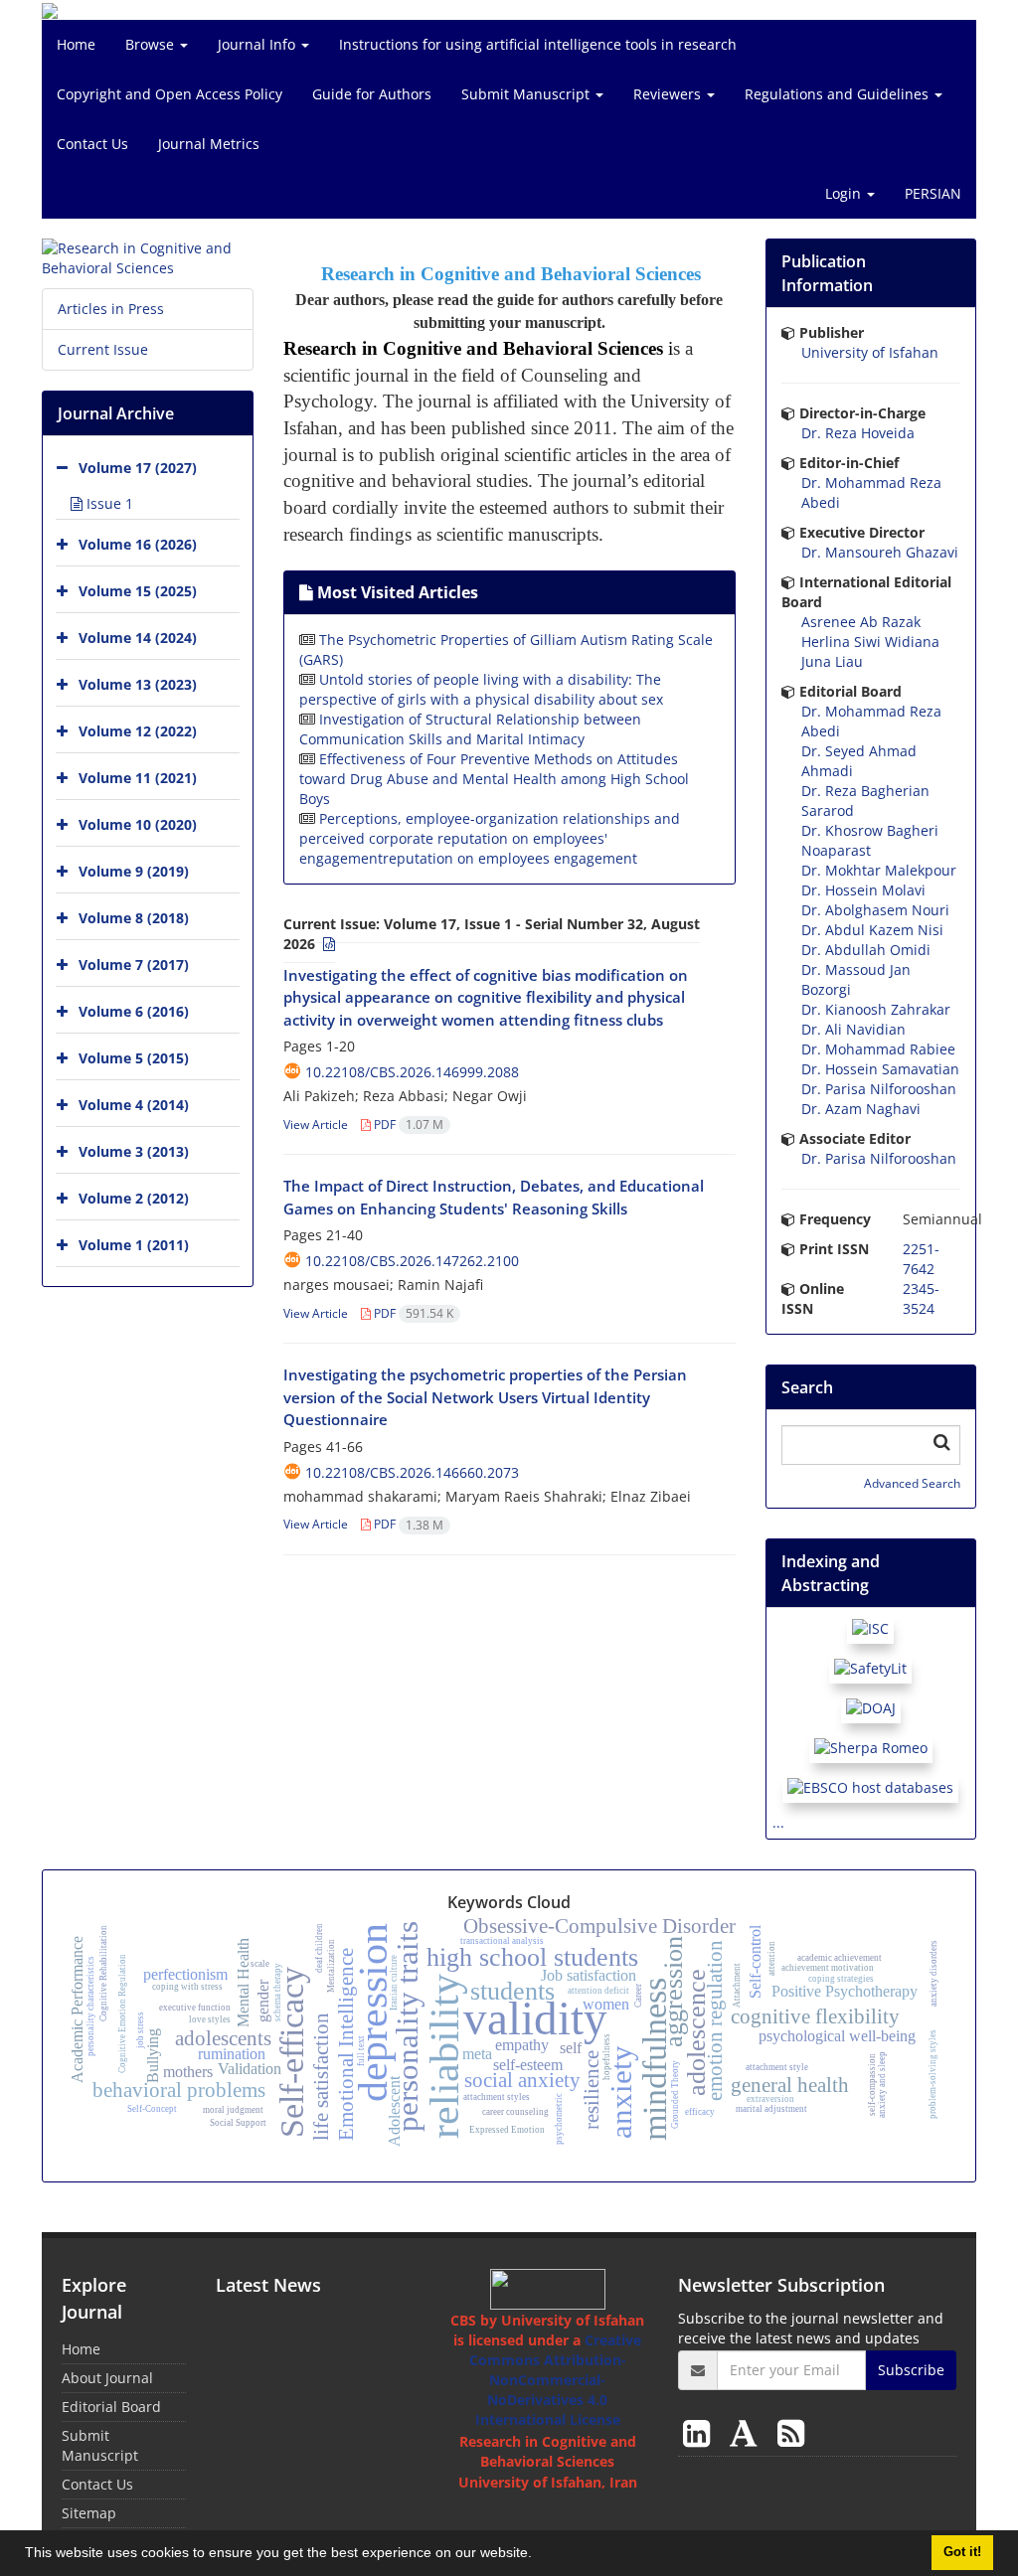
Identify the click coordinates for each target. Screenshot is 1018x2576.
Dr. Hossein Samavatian (880, 1069)
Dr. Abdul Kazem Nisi (872, 930)
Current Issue (103, 349)
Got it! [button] (962, 2552)
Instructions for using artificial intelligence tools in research (538, 44)
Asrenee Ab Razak (861, 622)
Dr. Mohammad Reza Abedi (871, 492)
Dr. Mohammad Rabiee (878, 1049)
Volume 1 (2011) (134, 1245)
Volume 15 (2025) (138, 591)
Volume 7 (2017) (134, 965)
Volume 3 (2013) (134, 1151)
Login (845, 193)
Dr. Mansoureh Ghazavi (880, 552)
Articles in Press (111, 309)
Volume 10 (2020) (138, 824)
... (778, 1822)
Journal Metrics (209, 144)
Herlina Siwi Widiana (870, 642)
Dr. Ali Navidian (853, 1029)
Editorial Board (111, 2407)
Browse (152, 44)
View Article (316, 1125)
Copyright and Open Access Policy (170, 94)
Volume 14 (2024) (138, 638)
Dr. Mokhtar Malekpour (879, 870)
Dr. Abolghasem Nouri (875, 910)
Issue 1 (108, 503)
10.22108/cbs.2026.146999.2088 (412, 1072)
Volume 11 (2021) (138, 778)
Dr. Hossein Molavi (863, 890)
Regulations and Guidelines (839, 94)
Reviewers (669, 94)
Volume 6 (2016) (134, 1011)
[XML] (327, 944)
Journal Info (258, 44)
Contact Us (92, 144)
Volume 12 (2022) (138, 731)
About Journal (107, 2378)
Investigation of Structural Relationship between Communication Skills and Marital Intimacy (470, 729)
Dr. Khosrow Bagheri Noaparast (870, 840)
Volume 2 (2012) (134, 1198)
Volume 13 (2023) (138, 684)
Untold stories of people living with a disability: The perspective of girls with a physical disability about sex (481, 689)
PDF (407, 1125)
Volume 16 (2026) (138, 544)
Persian (933, 193)
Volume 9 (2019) (134, 871)
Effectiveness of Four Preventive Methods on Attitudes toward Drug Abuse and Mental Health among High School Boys (494, 779)
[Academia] (748, 2432)
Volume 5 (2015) (134, 1058)
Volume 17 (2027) (138, 468)
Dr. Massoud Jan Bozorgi (856, 979)
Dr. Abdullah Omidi (866, 950)
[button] (539, 2555)
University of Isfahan (870, 352)
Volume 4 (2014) (134, 1105)
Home (76, 44)
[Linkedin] (700, 2432)
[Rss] (791, 2432)
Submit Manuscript (527, 94)
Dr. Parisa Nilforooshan (879, 1089)
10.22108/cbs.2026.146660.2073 (412, 1472)
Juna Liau (832, 661)
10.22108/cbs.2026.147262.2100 (412, 1261)
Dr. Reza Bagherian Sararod (865, 801)
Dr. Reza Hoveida (858, 433)
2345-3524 (921, 1298)
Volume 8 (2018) (134, 918)
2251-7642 (921, 1259)
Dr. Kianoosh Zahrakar (876, 1009)
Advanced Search (912, 1483)
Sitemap (89, 2513)
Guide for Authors (372, 94)
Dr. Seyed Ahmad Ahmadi (859, 761)
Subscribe (911, 2370)
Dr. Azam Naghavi (861, 1109)
